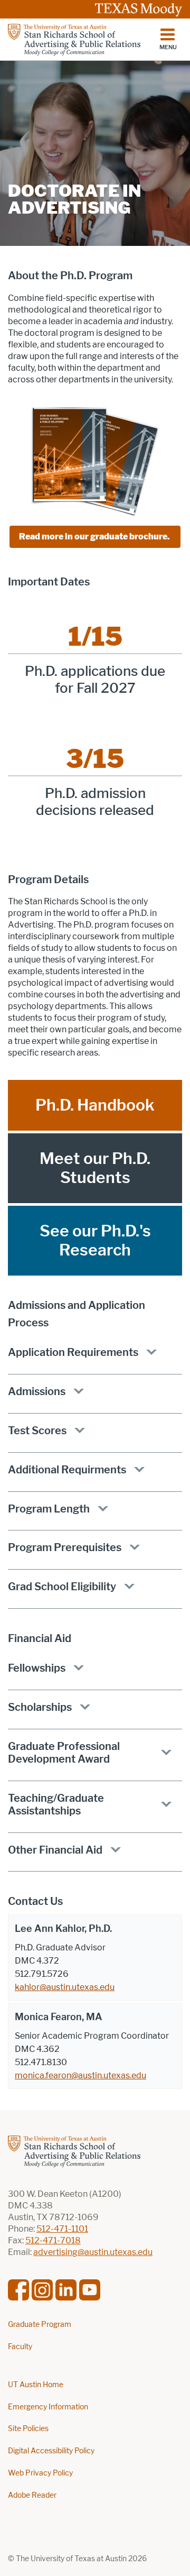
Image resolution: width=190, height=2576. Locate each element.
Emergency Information (48, 2407)
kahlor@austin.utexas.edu (65, 1987)
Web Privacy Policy (40, 2473)
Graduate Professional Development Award (64, 1753)
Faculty (20, 2347)
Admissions (37, 1391)
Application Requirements (73, 1352)
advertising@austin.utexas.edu (93, 2252)
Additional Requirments (67, 1470)
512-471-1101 (62, 2229)
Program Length (49, 1509)
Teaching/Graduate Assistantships (56, 1804)
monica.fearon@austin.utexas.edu (80, 2075)
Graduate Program (40, 2325)
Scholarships (40, 1707)
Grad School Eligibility (62, 1587)
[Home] (74, 40)
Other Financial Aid (55, 1850)
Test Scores (37, 1431)
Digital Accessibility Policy (51, 2451)
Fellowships (37, 1668)
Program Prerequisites (65, 1547)
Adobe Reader (32, 2495)
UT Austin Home (36, 2385)
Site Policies (28, 2429)
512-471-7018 (53, 2240)
